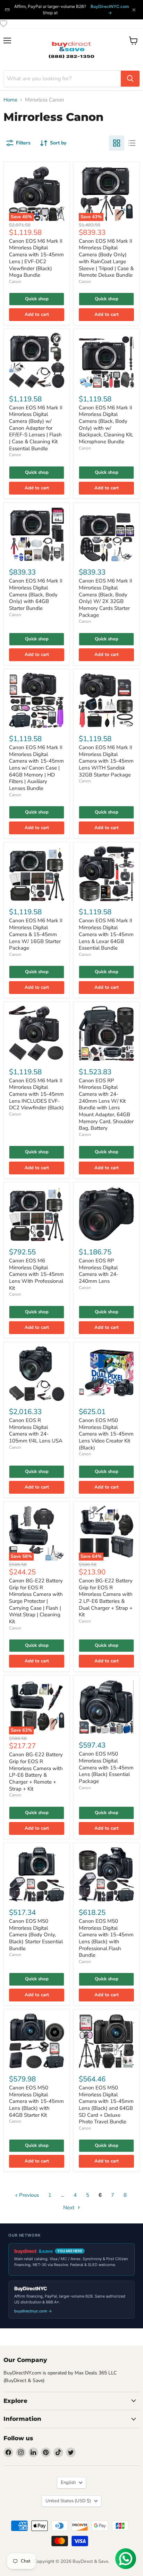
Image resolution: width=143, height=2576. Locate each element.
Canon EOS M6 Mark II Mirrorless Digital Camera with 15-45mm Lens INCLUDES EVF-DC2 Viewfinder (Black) (36, 1094)
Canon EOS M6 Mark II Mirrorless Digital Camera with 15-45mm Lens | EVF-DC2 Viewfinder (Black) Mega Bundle (36, 258)
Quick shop (37, 299)
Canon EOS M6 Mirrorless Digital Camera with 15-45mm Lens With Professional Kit (36, 1274)
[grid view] (117, 143)
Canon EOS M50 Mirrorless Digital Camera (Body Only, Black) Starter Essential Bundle (36, 1935)
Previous (28, 2195)
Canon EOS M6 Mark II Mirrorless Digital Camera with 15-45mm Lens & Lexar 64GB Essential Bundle (106, 934)
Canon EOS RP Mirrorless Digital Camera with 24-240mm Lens (99, 1271)
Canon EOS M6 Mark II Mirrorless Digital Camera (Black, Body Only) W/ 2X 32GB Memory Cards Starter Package (106, 598)
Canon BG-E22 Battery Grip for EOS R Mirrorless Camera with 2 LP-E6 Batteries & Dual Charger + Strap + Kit (106, 1598)
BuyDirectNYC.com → (110, 10)
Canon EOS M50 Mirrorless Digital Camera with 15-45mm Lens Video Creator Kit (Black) (106, 1434)
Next (69, 2208)
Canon (15, 282)
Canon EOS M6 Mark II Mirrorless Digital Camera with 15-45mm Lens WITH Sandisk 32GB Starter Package (106, 761)
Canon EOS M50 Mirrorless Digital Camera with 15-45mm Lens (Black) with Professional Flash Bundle (106, 1938)
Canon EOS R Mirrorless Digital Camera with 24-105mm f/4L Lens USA (36, 1431)
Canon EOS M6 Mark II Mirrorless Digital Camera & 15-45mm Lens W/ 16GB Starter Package (36, 934)
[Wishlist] (3, 24)
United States (68, 2501)
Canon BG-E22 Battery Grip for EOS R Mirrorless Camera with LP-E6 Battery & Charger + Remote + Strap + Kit (36, 1771)
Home (10, 100)
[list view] (132, 143)
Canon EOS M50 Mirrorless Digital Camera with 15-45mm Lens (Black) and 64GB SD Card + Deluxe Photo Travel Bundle (106, 2105)
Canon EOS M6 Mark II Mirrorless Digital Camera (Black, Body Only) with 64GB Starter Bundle (36, 594)
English (68, 2482)
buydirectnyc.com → (33, 2311)
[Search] (130, 79)
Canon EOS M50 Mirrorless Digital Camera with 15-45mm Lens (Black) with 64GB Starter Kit (36, 2101)
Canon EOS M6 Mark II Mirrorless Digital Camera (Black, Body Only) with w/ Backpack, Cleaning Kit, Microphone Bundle (106, 425)
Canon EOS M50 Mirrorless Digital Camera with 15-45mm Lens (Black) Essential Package (106, 1767)
